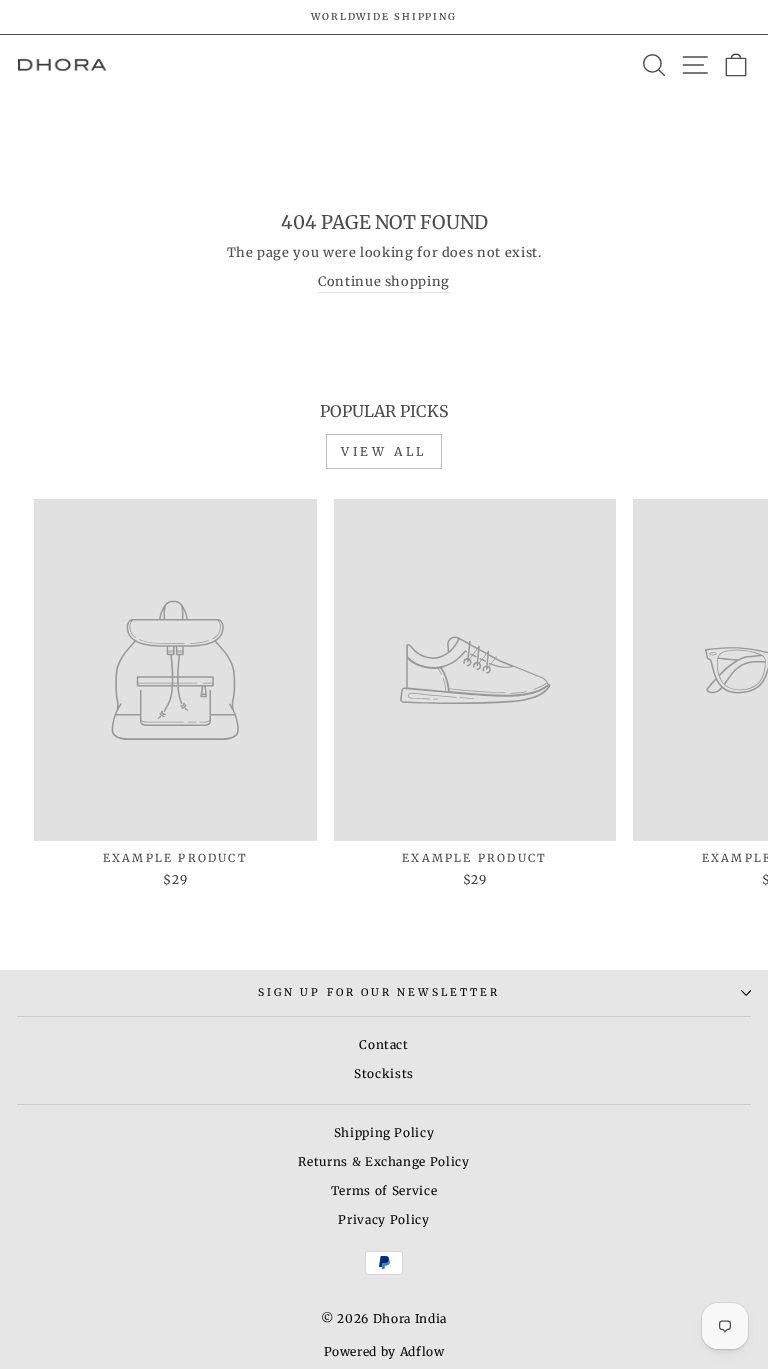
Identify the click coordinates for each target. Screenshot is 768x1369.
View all (384, 451)
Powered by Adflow (384, 1351)
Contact (384, 1044)
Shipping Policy (384, 1132)
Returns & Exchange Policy (383, 1161)
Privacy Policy (383, 1219)
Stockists (384, 1073)
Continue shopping (384, 281)
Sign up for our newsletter (379, 992)
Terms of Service (384, 1190)
